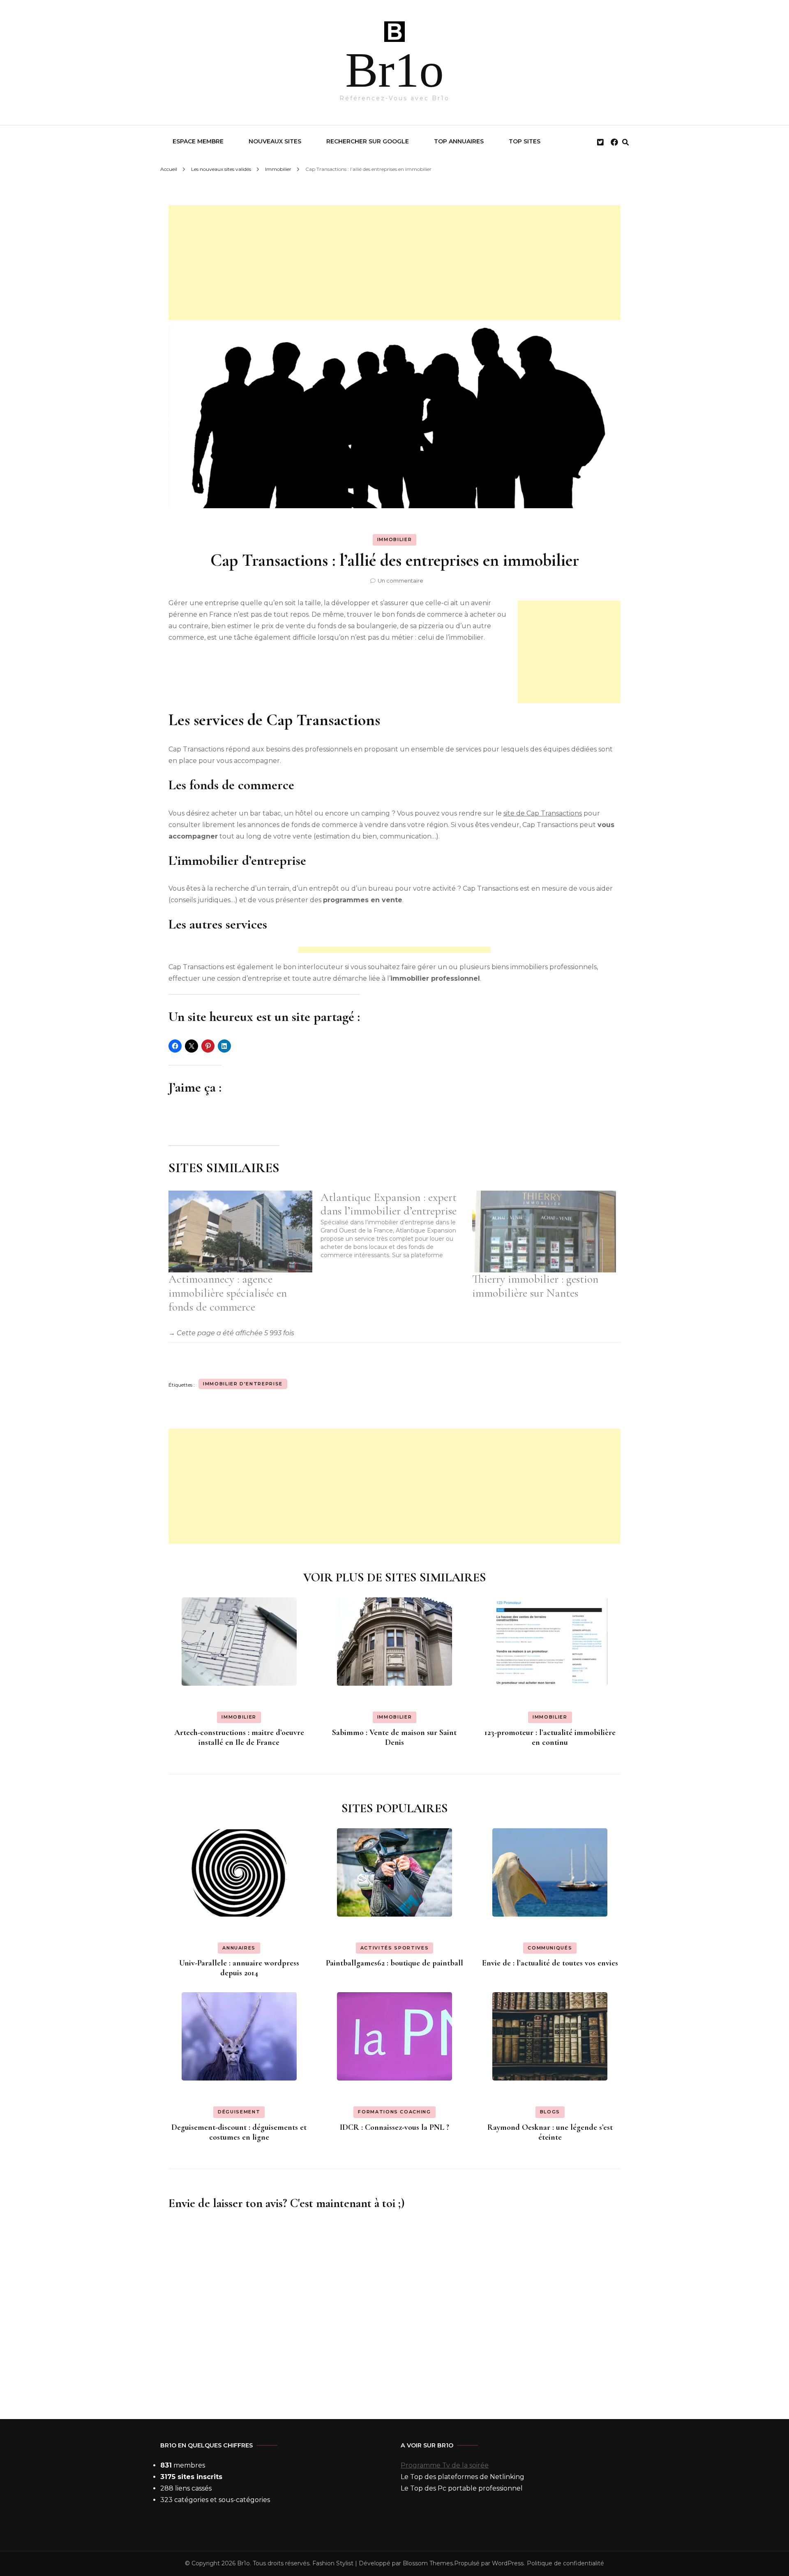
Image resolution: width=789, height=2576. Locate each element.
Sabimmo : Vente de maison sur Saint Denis (394, 1737)
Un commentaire (400, 581)
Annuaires (239, 1948)
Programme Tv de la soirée (445, 2465)
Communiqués (550, 1948)
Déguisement (239, 2112)
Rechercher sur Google (368, 141)
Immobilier (395, 539)
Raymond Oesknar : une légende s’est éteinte (550, 2132)
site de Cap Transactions (543, 813)
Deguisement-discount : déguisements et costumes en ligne (239, 2132)
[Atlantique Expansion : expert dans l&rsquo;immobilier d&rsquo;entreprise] (397, 1225)
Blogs (550, 2112)
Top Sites (525, 141)
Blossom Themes (428, 2563)
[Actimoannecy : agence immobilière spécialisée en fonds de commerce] (240, 1232)
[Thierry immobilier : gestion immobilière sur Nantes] (544, 1232)
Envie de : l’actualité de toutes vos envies (550, 1963)
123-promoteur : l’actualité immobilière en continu (550, 1737)
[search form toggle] (625, 142)
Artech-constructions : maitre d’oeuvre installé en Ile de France (239, 1737)
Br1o (394, 70)
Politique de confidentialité (565, 2563)
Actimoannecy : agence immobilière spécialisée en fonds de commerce (228, 1293)
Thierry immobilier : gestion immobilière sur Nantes (535, 1286)
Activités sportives (394, 1948)
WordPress (508, 2563)
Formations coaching (394, 2112)
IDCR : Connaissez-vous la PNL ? (394, 2127)
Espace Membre (198, 141)
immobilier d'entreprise (243, 1384)
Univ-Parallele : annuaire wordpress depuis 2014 (239, 1968)
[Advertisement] (394, 263)
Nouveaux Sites (275, 141)
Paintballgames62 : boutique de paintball (394, 1963)
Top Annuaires (459, 141)
